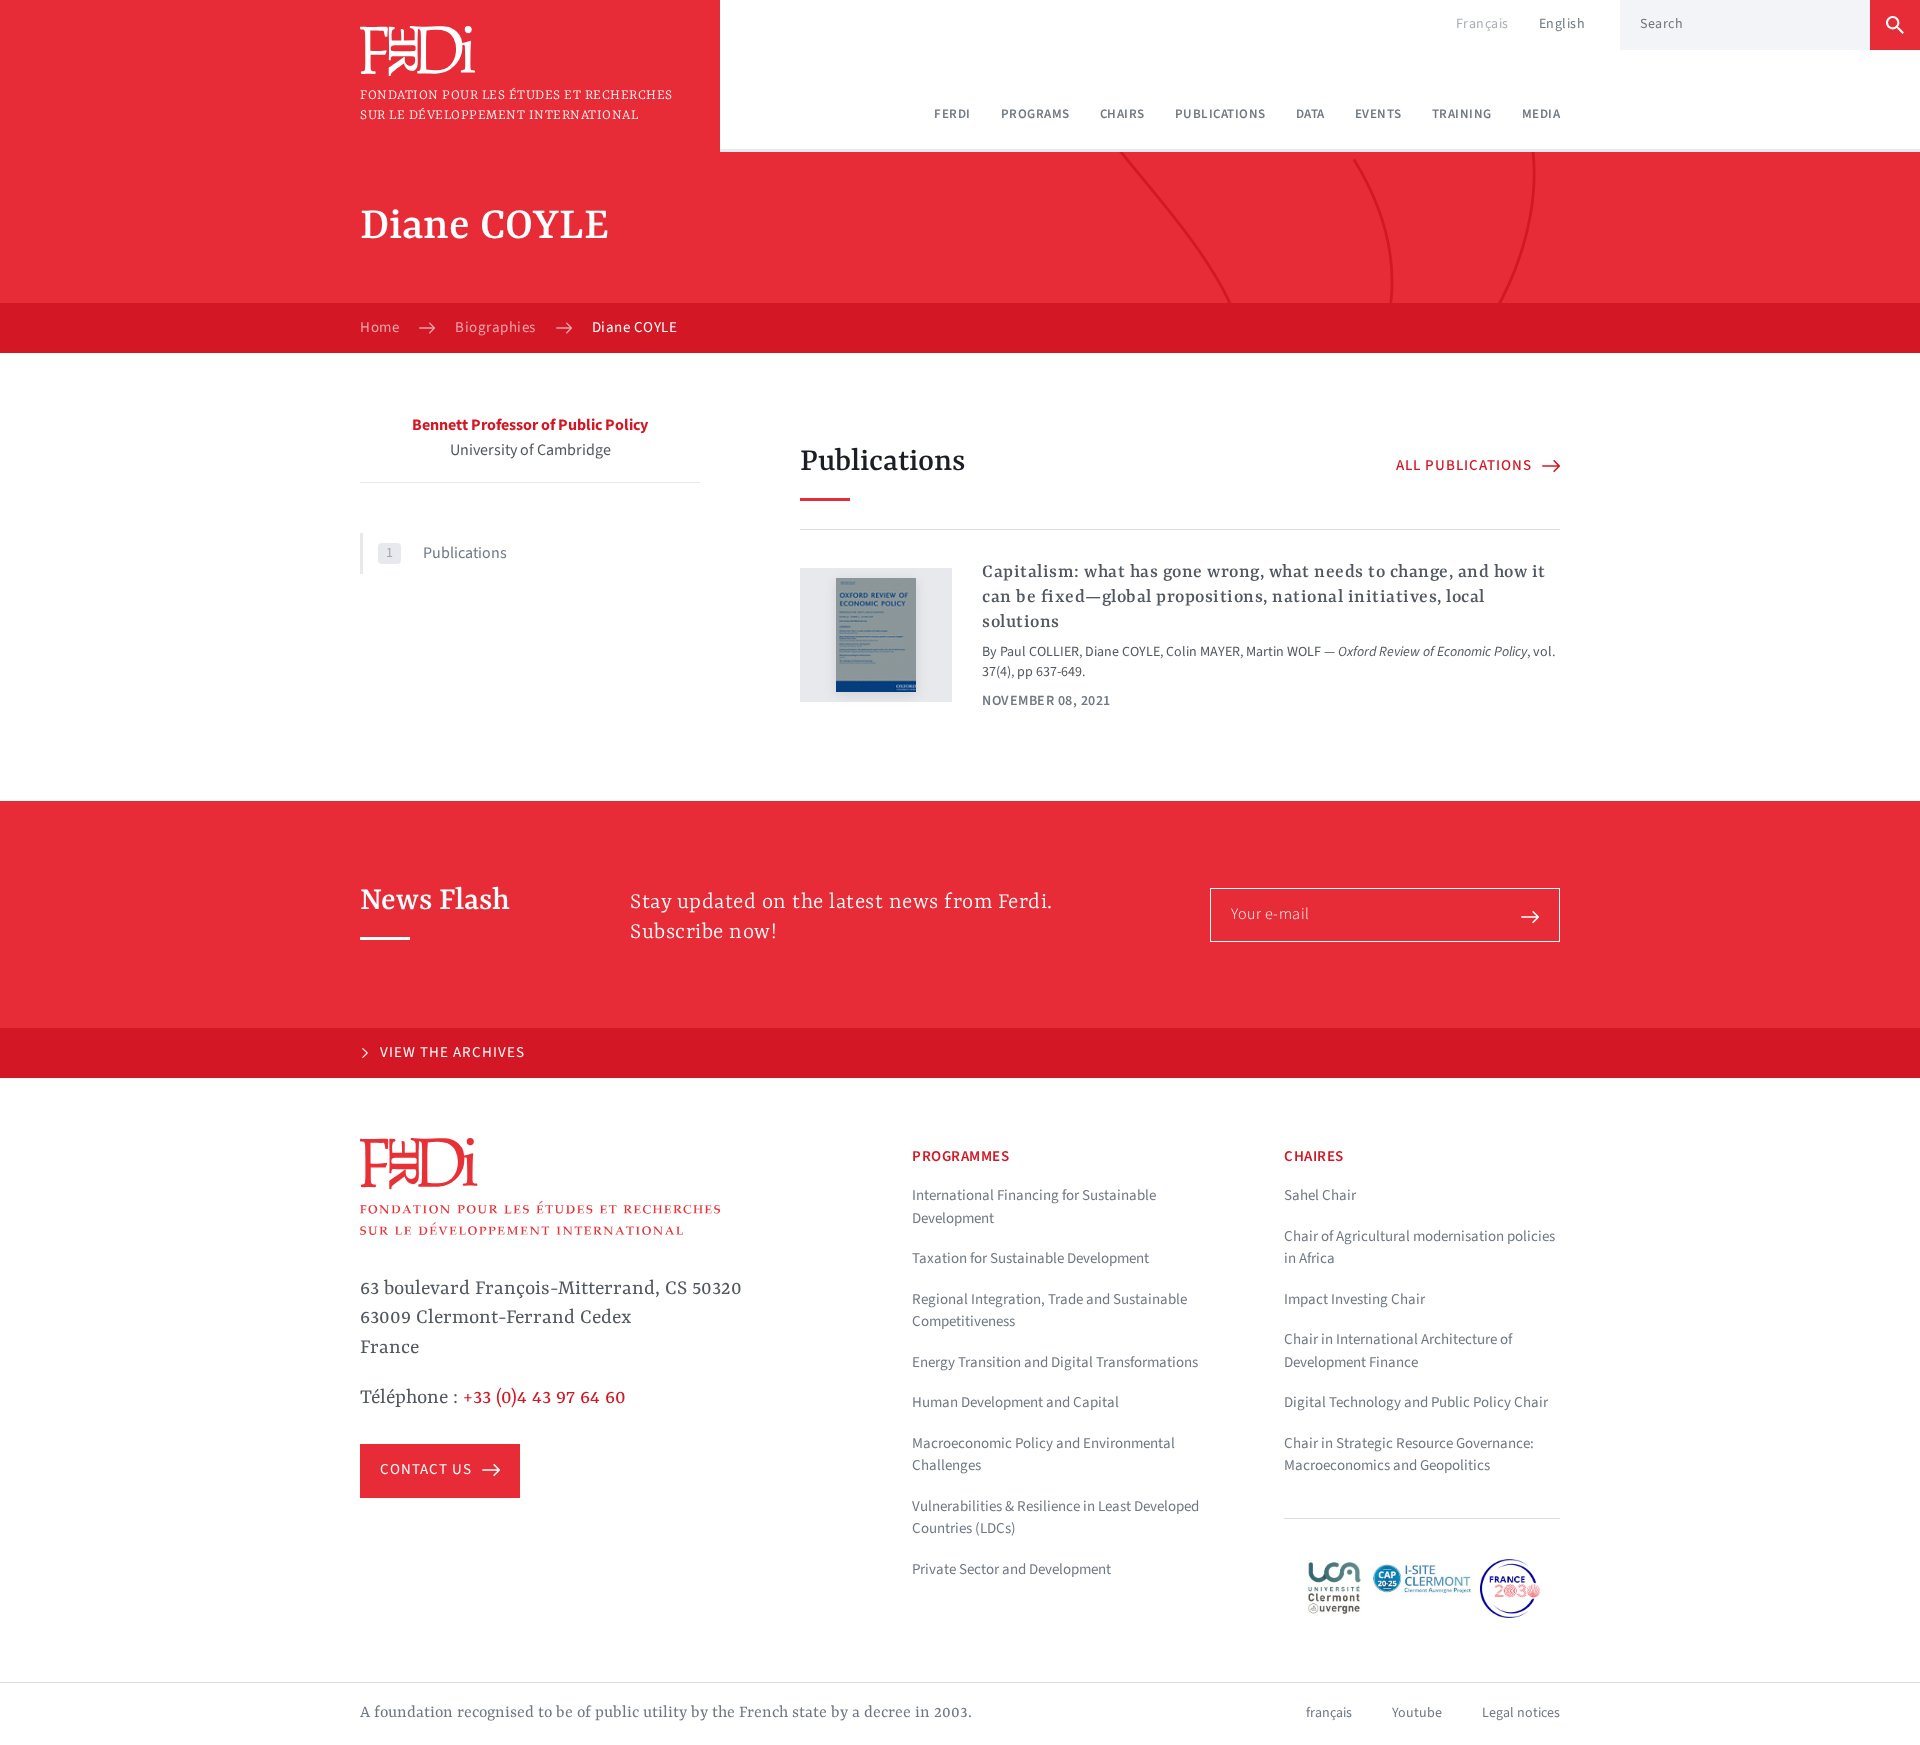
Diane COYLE (1122, 652)
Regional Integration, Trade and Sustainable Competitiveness (1049, 1311)
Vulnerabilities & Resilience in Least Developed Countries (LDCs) (1055, 1518)
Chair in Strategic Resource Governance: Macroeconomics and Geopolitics (1409, 1455)
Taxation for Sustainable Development (1030, 1258)
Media (1541, 114)
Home (379, 328)
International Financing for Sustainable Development (1034, 1207)
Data (1310, 114)
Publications (1220, 114)
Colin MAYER (1203, 652)
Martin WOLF (1283, 652)
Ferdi (952, 114)
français (1329, 1713)
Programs (1035, 114)
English (1562, 24)
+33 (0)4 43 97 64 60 (544, 1398)
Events (1378, 114)
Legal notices (1521, 1713)
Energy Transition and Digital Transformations (1055, 1362)
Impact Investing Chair (1354, 1299)
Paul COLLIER (1039, 652)
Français (1482, 24)
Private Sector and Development (1011, 1569)
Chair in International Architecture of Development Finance (1398, 1351)
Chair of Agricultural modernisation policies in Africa (1419, 1248)
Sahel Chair (1320, 1195)
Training (1462, 114)
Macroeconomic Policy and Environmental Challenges (1043, 1455)
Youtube (1417, 1713)
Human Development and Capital (1015, 1402)
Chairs (1122, 114)
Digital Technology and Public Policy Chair (1416, 1402)
